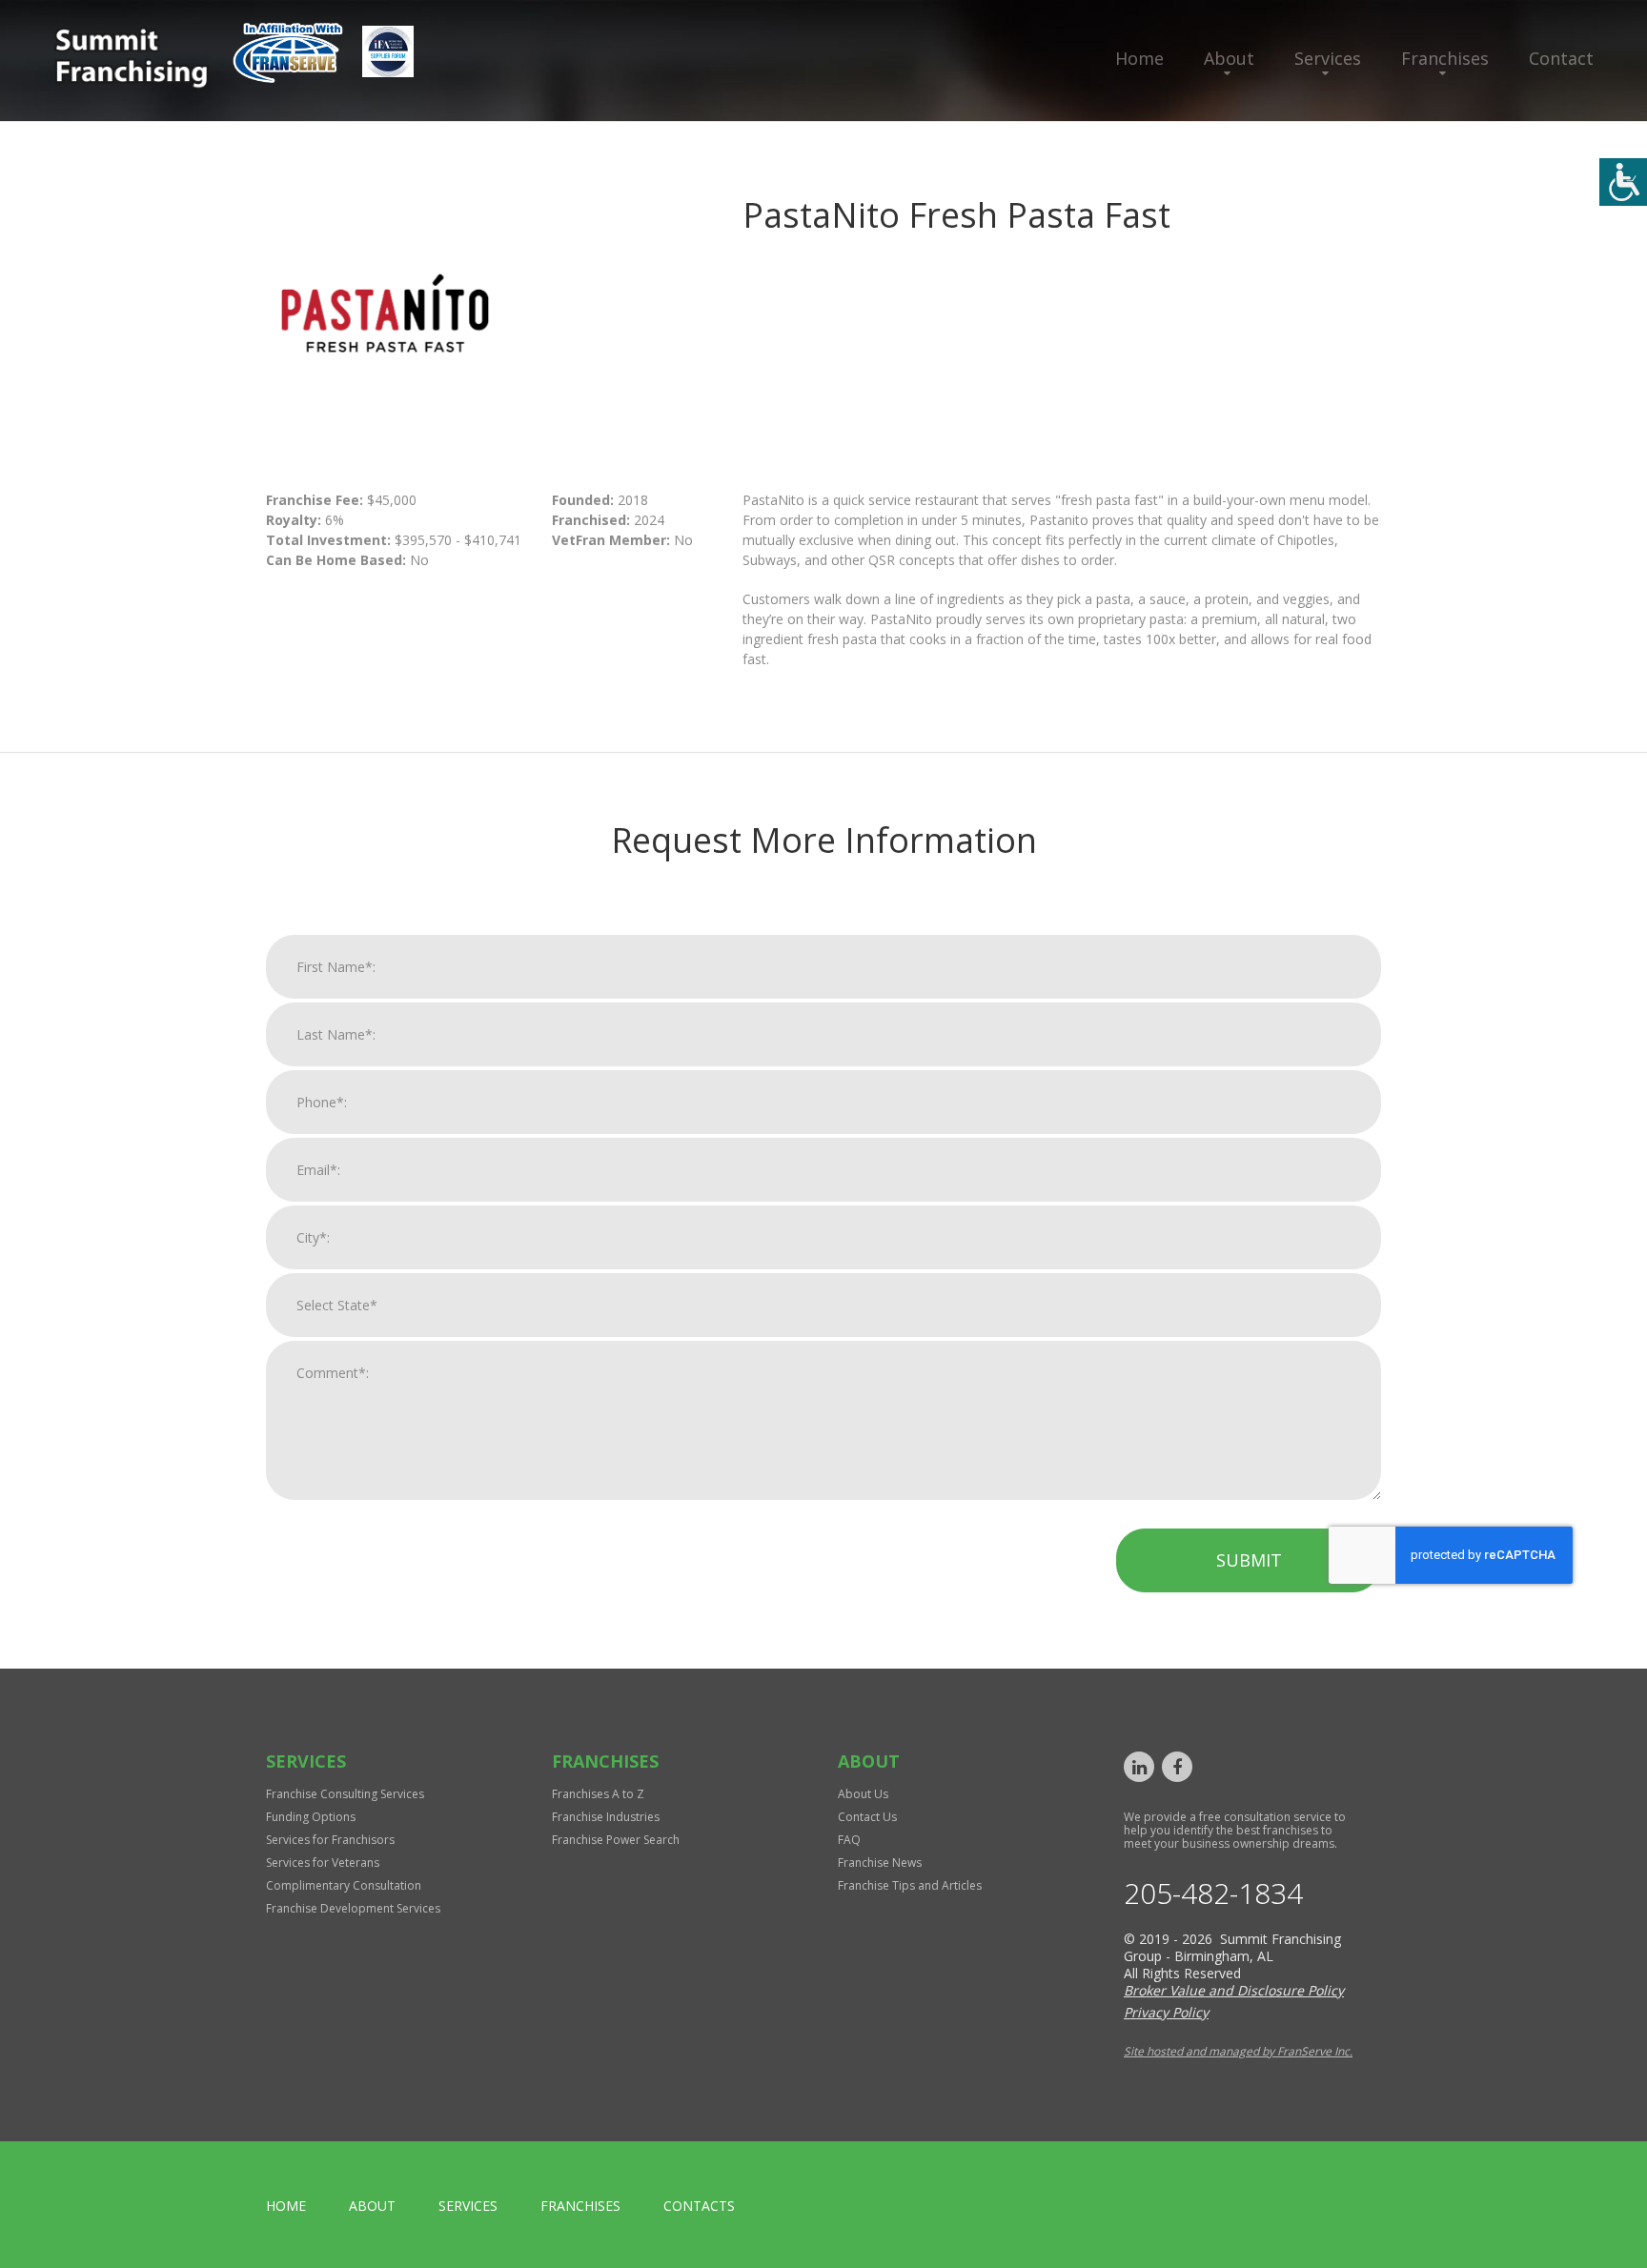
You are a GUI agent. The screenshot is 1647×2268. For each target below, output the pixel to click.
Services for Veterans (323, 1863)
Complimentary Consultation (344, 1885)
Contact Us (867, 1817)
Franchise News (880, 1863)
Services (1328, 58)
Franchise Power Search (616, 1840)
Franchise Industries (606, 1817)
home (286, 2206)
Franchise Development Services (353, 1908)
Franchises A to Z (598, 1794)
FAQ (849, 1840)
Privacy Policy (1166, 2012)
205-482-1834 (1213, 1893)
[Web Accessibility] (1623, 182)
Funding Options (311, 1817)
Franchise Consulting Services (345, 1794)
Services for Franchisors (330, 1840)
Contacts (699, 2206)
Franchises (1445, 58)
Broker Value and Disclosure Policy (1234, 1990)
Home (1139, 58)
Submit (1249, 1560)
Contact (1561, 58)
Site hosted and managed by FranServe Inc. (1238, 2051)
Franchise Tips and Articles (910, 1885)
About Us (863, 1794)
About (1229, 58)
